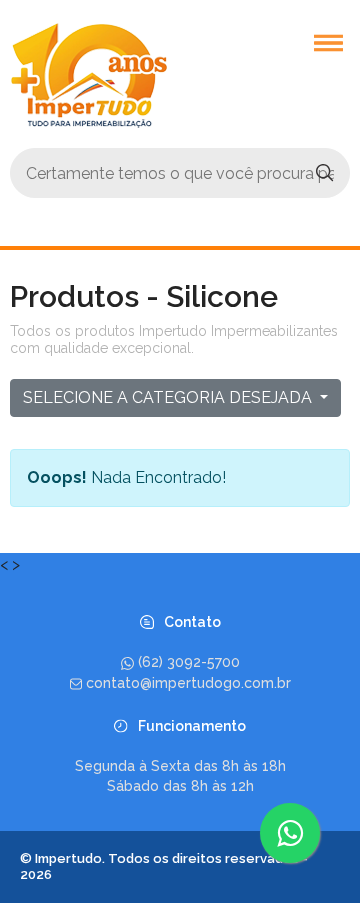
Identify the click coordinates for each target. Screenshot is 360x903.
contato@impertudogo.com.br (188, 683)
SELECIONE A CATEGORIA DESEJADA (169, 397)
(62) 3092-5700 (189, 662)
